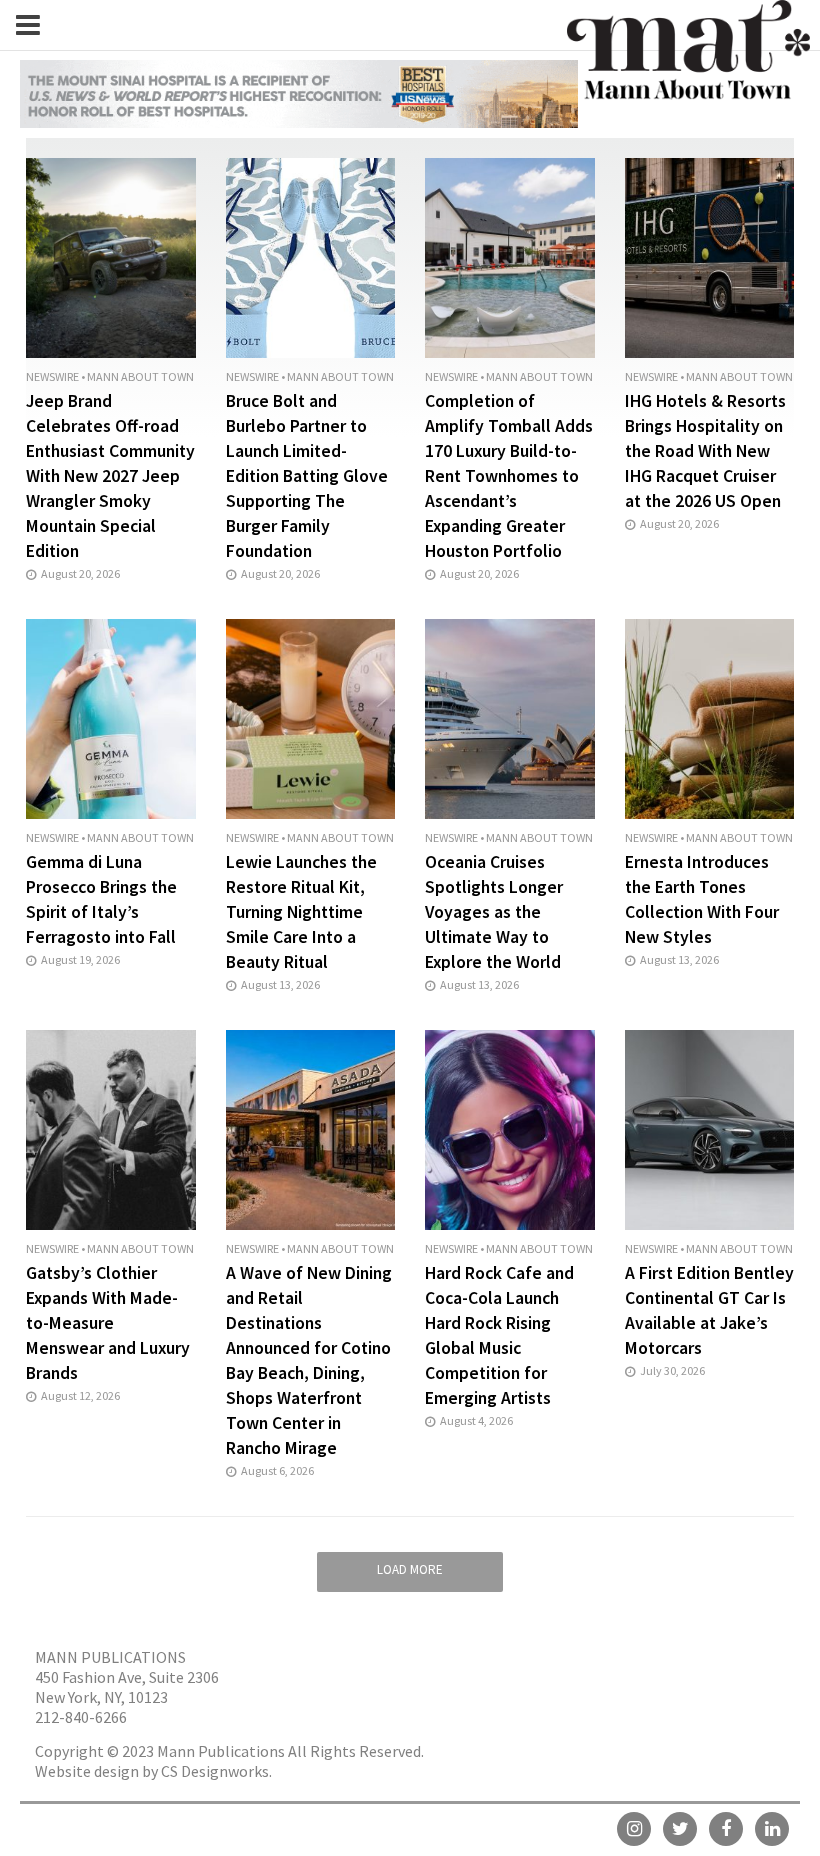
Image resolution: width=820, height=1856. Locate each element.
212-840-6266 (81, 1717)
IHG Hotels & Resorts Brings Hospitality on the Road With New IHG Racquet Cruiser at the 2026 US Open (705, 451)
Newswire (52, 377)
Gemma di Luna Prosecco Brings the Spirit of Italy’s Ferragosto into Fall (101, 899)
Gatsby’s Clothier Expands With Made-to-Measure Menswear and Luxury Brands (108, 1323)
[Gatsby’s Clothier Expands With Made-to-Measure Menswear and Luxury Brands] (111, 1128)
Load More (410, 1569)
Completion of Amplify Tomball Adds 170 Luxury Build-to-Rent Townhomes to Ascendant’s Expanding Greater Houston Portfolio (509, 476)
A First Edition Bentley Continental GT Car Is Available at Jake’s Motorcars (709, 1310)
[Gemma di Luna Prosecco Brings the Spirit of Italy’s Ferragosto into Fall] (111, 717)
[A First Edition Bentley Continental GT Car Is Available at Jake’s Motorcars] (710, 1128)
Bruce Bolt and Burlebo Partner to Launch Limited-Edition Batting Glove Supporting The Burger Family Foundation (307, 476)
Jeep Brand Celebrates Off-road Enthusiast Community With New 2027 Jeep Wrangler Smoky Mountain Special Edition (110, 476)
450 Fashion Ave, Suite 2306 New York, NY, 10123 (127, 1687)
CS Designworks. (216, 1771)
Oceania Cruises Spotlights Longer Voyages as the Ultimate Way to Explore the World (494, 912)
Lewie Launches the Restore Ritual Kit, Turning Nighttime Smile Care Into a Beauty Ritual (301, 912)
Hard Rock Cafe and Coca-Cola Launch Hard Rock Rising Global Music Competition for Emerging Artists (499, 1335)
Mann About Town (140, 377)
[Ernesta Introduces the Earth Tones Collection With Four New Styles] (710, 717)
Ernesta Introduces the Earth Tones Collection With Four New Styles (702, 899)
